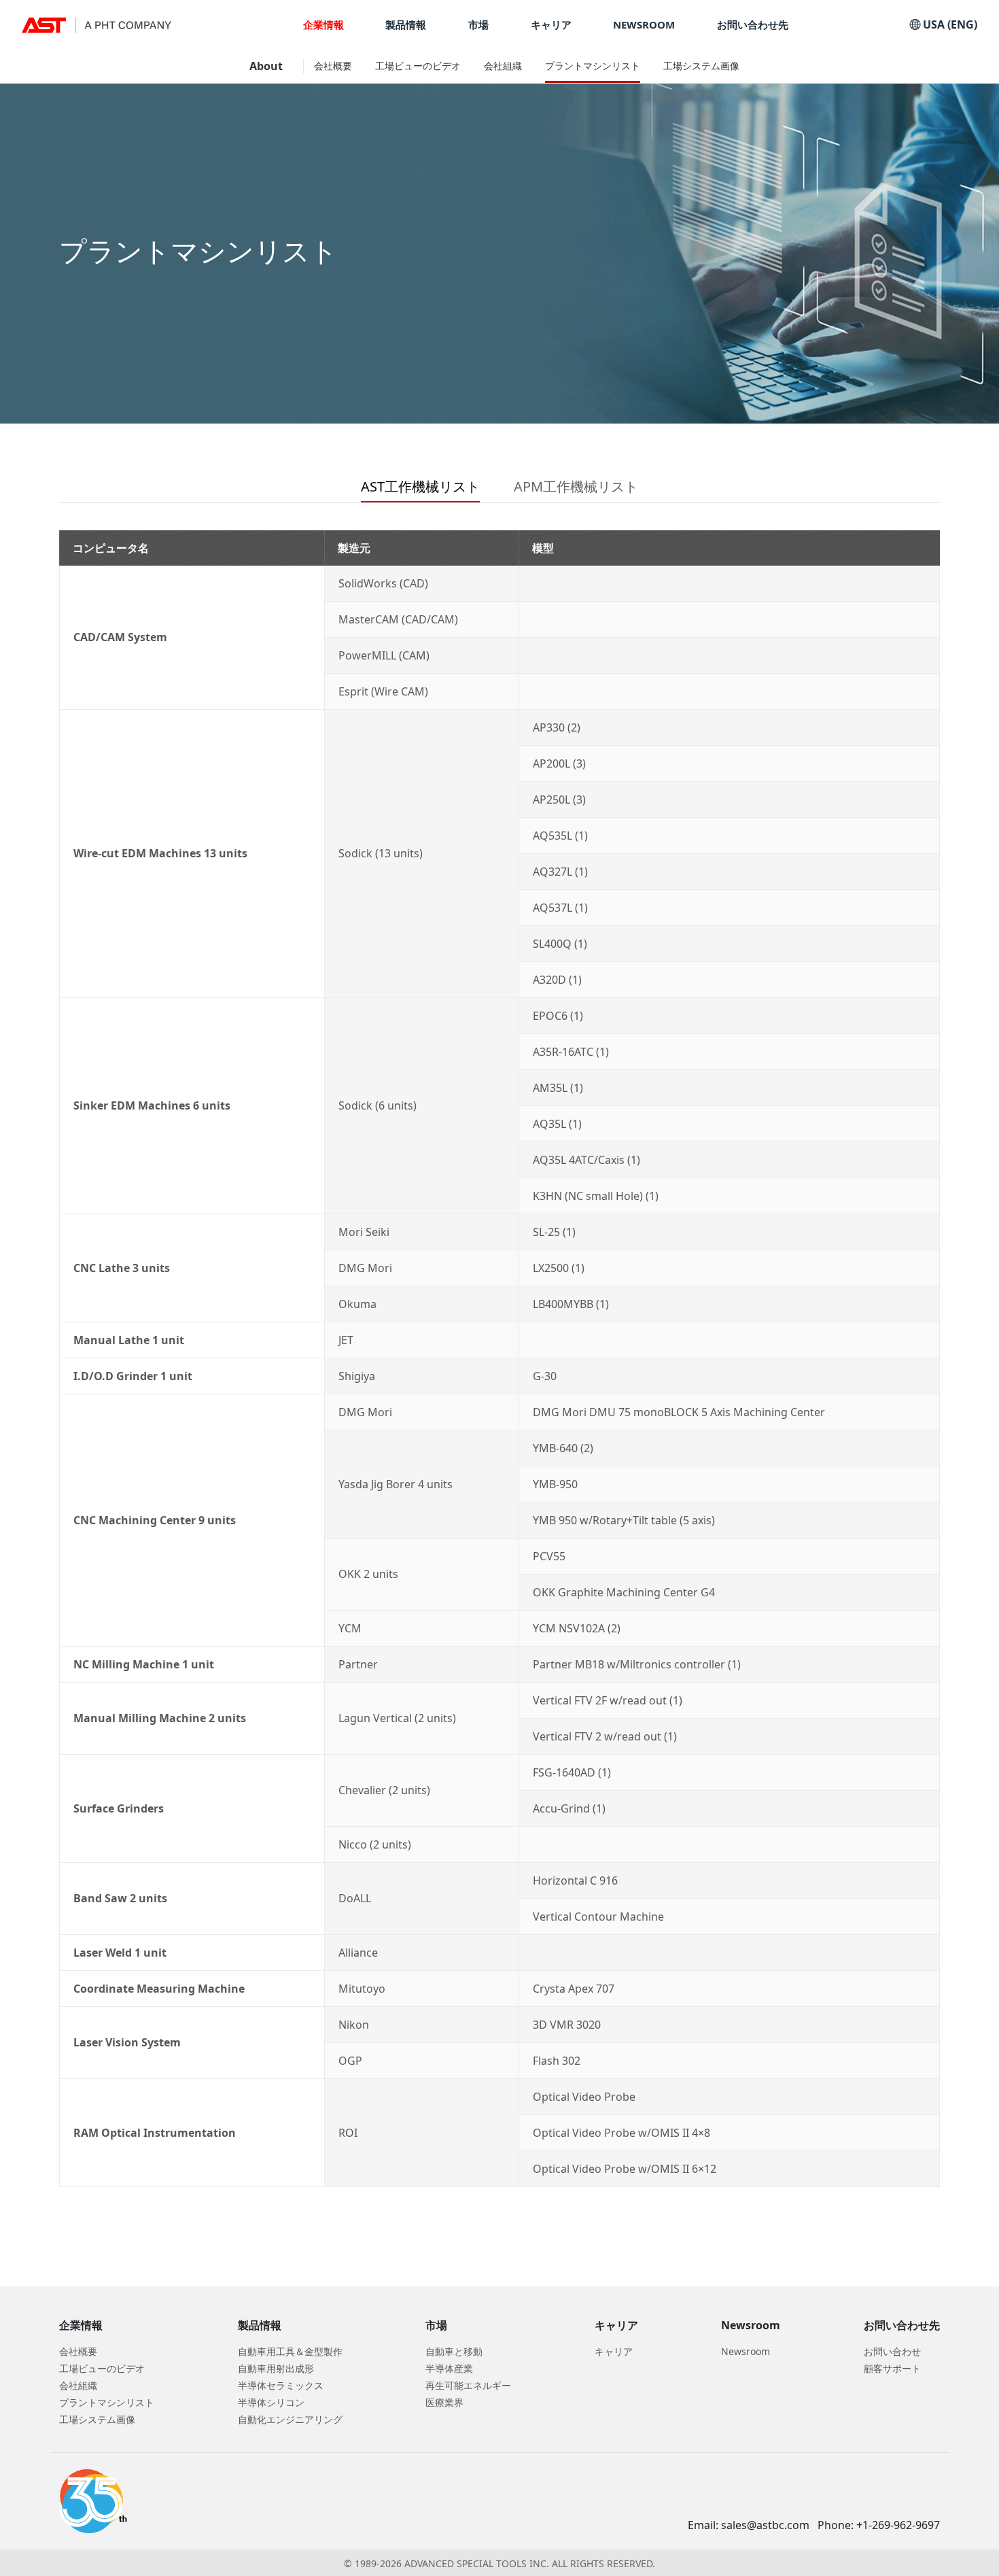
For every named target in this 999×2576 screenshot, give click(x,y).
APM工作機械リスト (576, 486)
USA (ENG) (949, 24)
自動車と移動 (454, 2351)
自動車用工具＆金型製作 (290, 2351)
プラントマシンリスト (593, 66)
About (266, 66)
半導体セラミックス (281, 2385)
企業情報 (323, 25)
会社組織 (503, 66)
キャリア (551, 25)
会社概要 (333, 66)
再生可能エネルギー (468, 2385)
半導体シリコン (271, 2402)
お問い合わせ (892, 2351)
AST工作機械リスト (420, 486)
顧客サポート (892, 2368)
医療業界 (444, 2402)
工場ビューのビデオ (418, 66)
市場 (478, 25)
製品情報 (406, 25)
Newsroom (746, 2351)
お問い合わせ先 (753, 25)
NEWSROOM (644, 25)
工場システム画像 (701, 66)
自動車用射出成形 (276, 2368)
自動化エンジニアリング (290, 2419)
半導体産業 (449, 2368)
